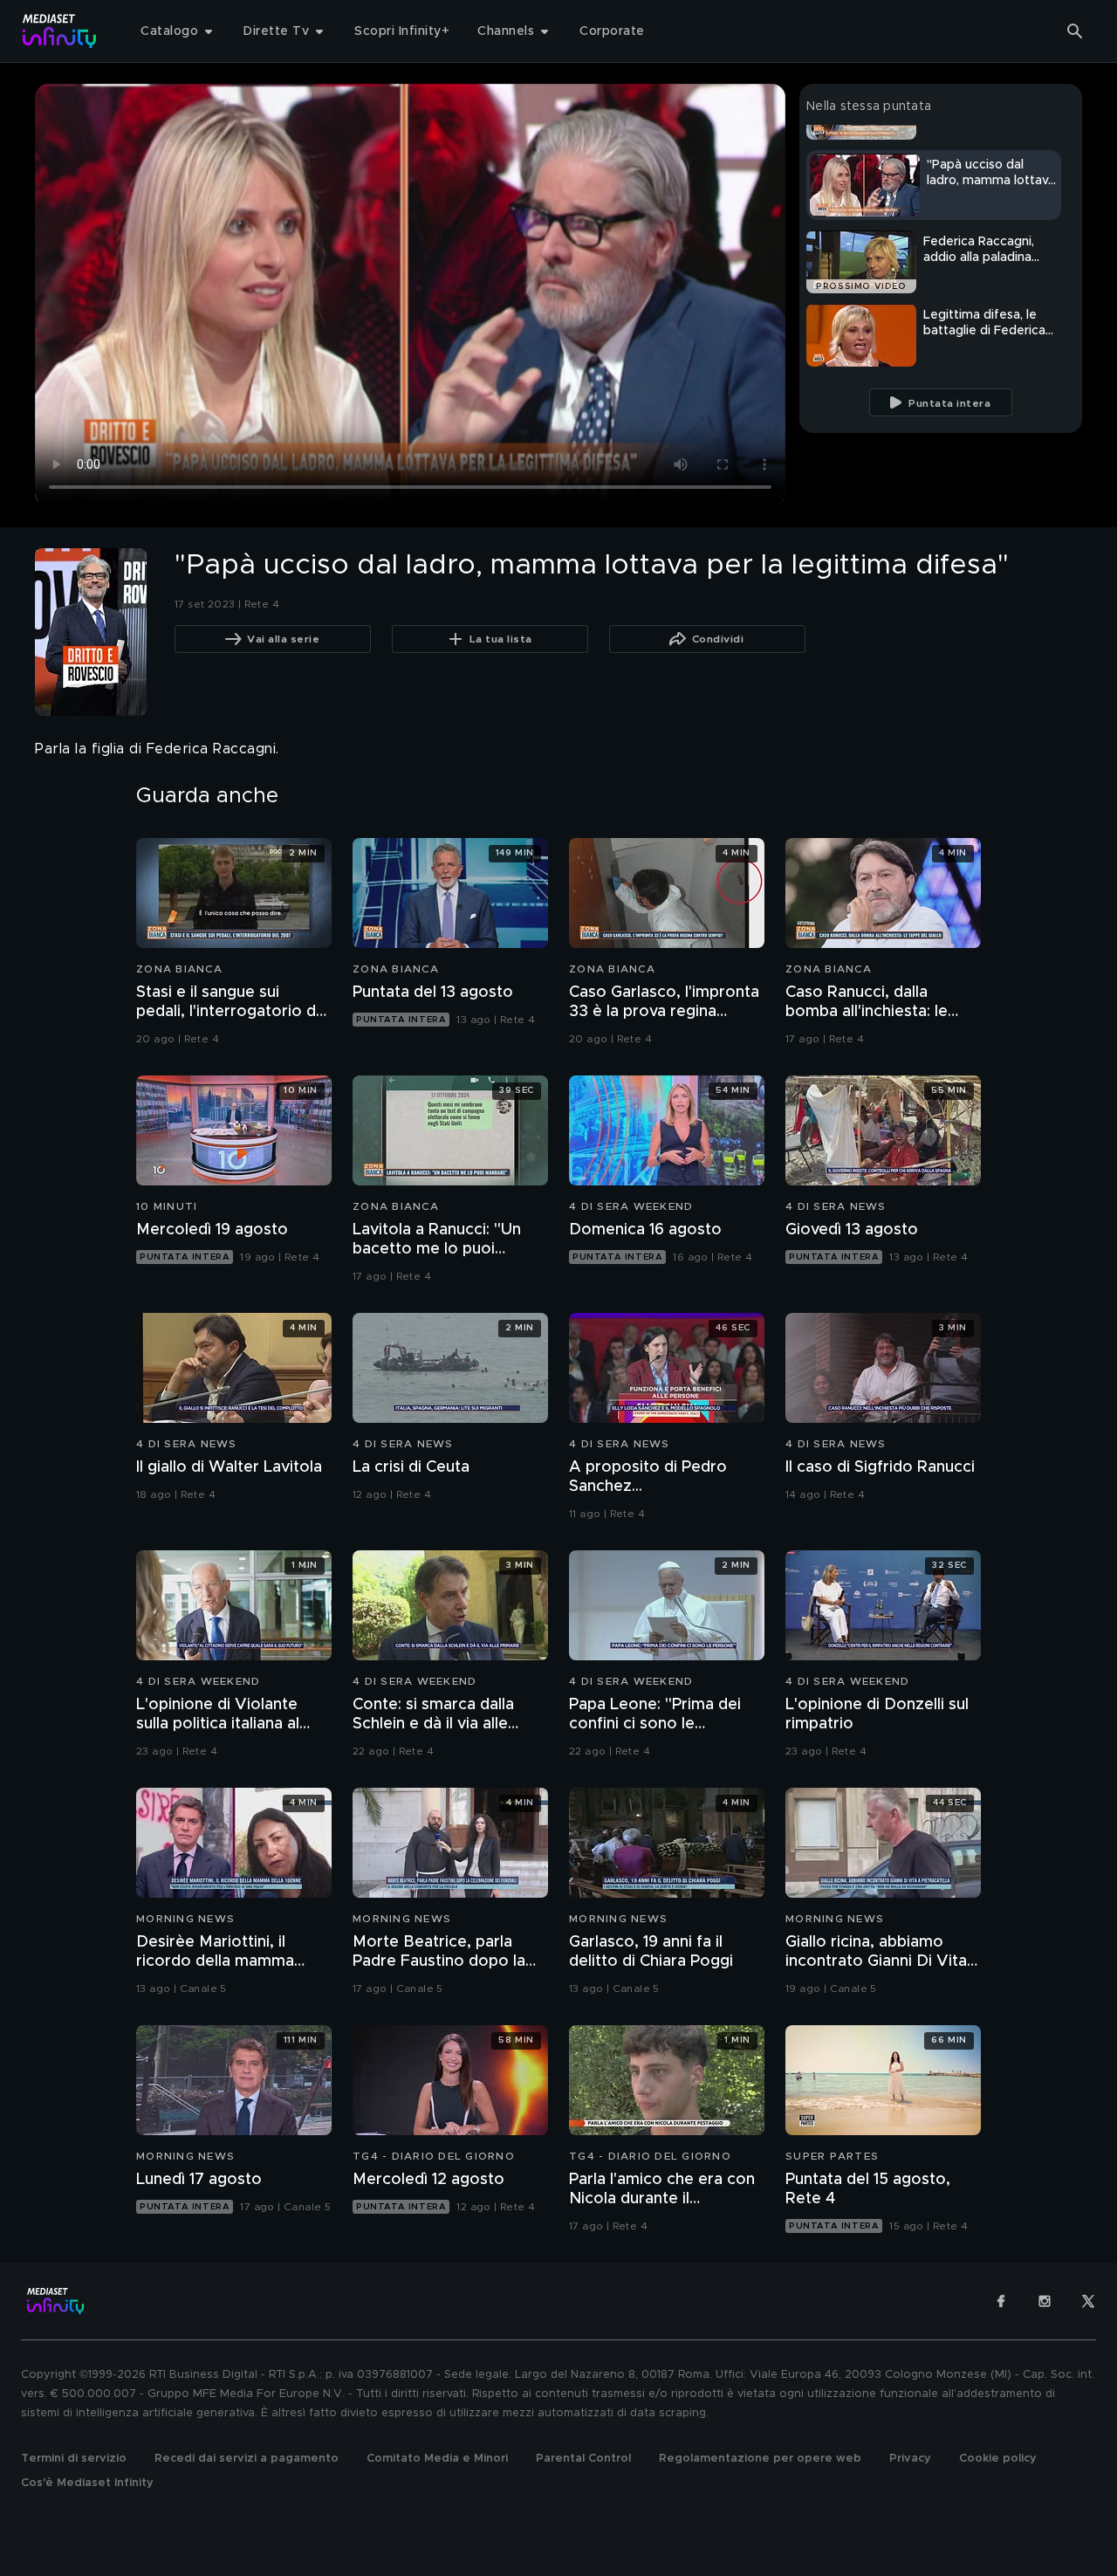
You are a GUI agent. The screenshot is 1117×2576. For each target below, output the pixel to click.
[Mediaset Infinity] (60, 31)
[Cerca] (1075, 31)
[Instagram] (1045, 2301)
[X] (1088, 2301)
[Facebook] (1001, 2301)
